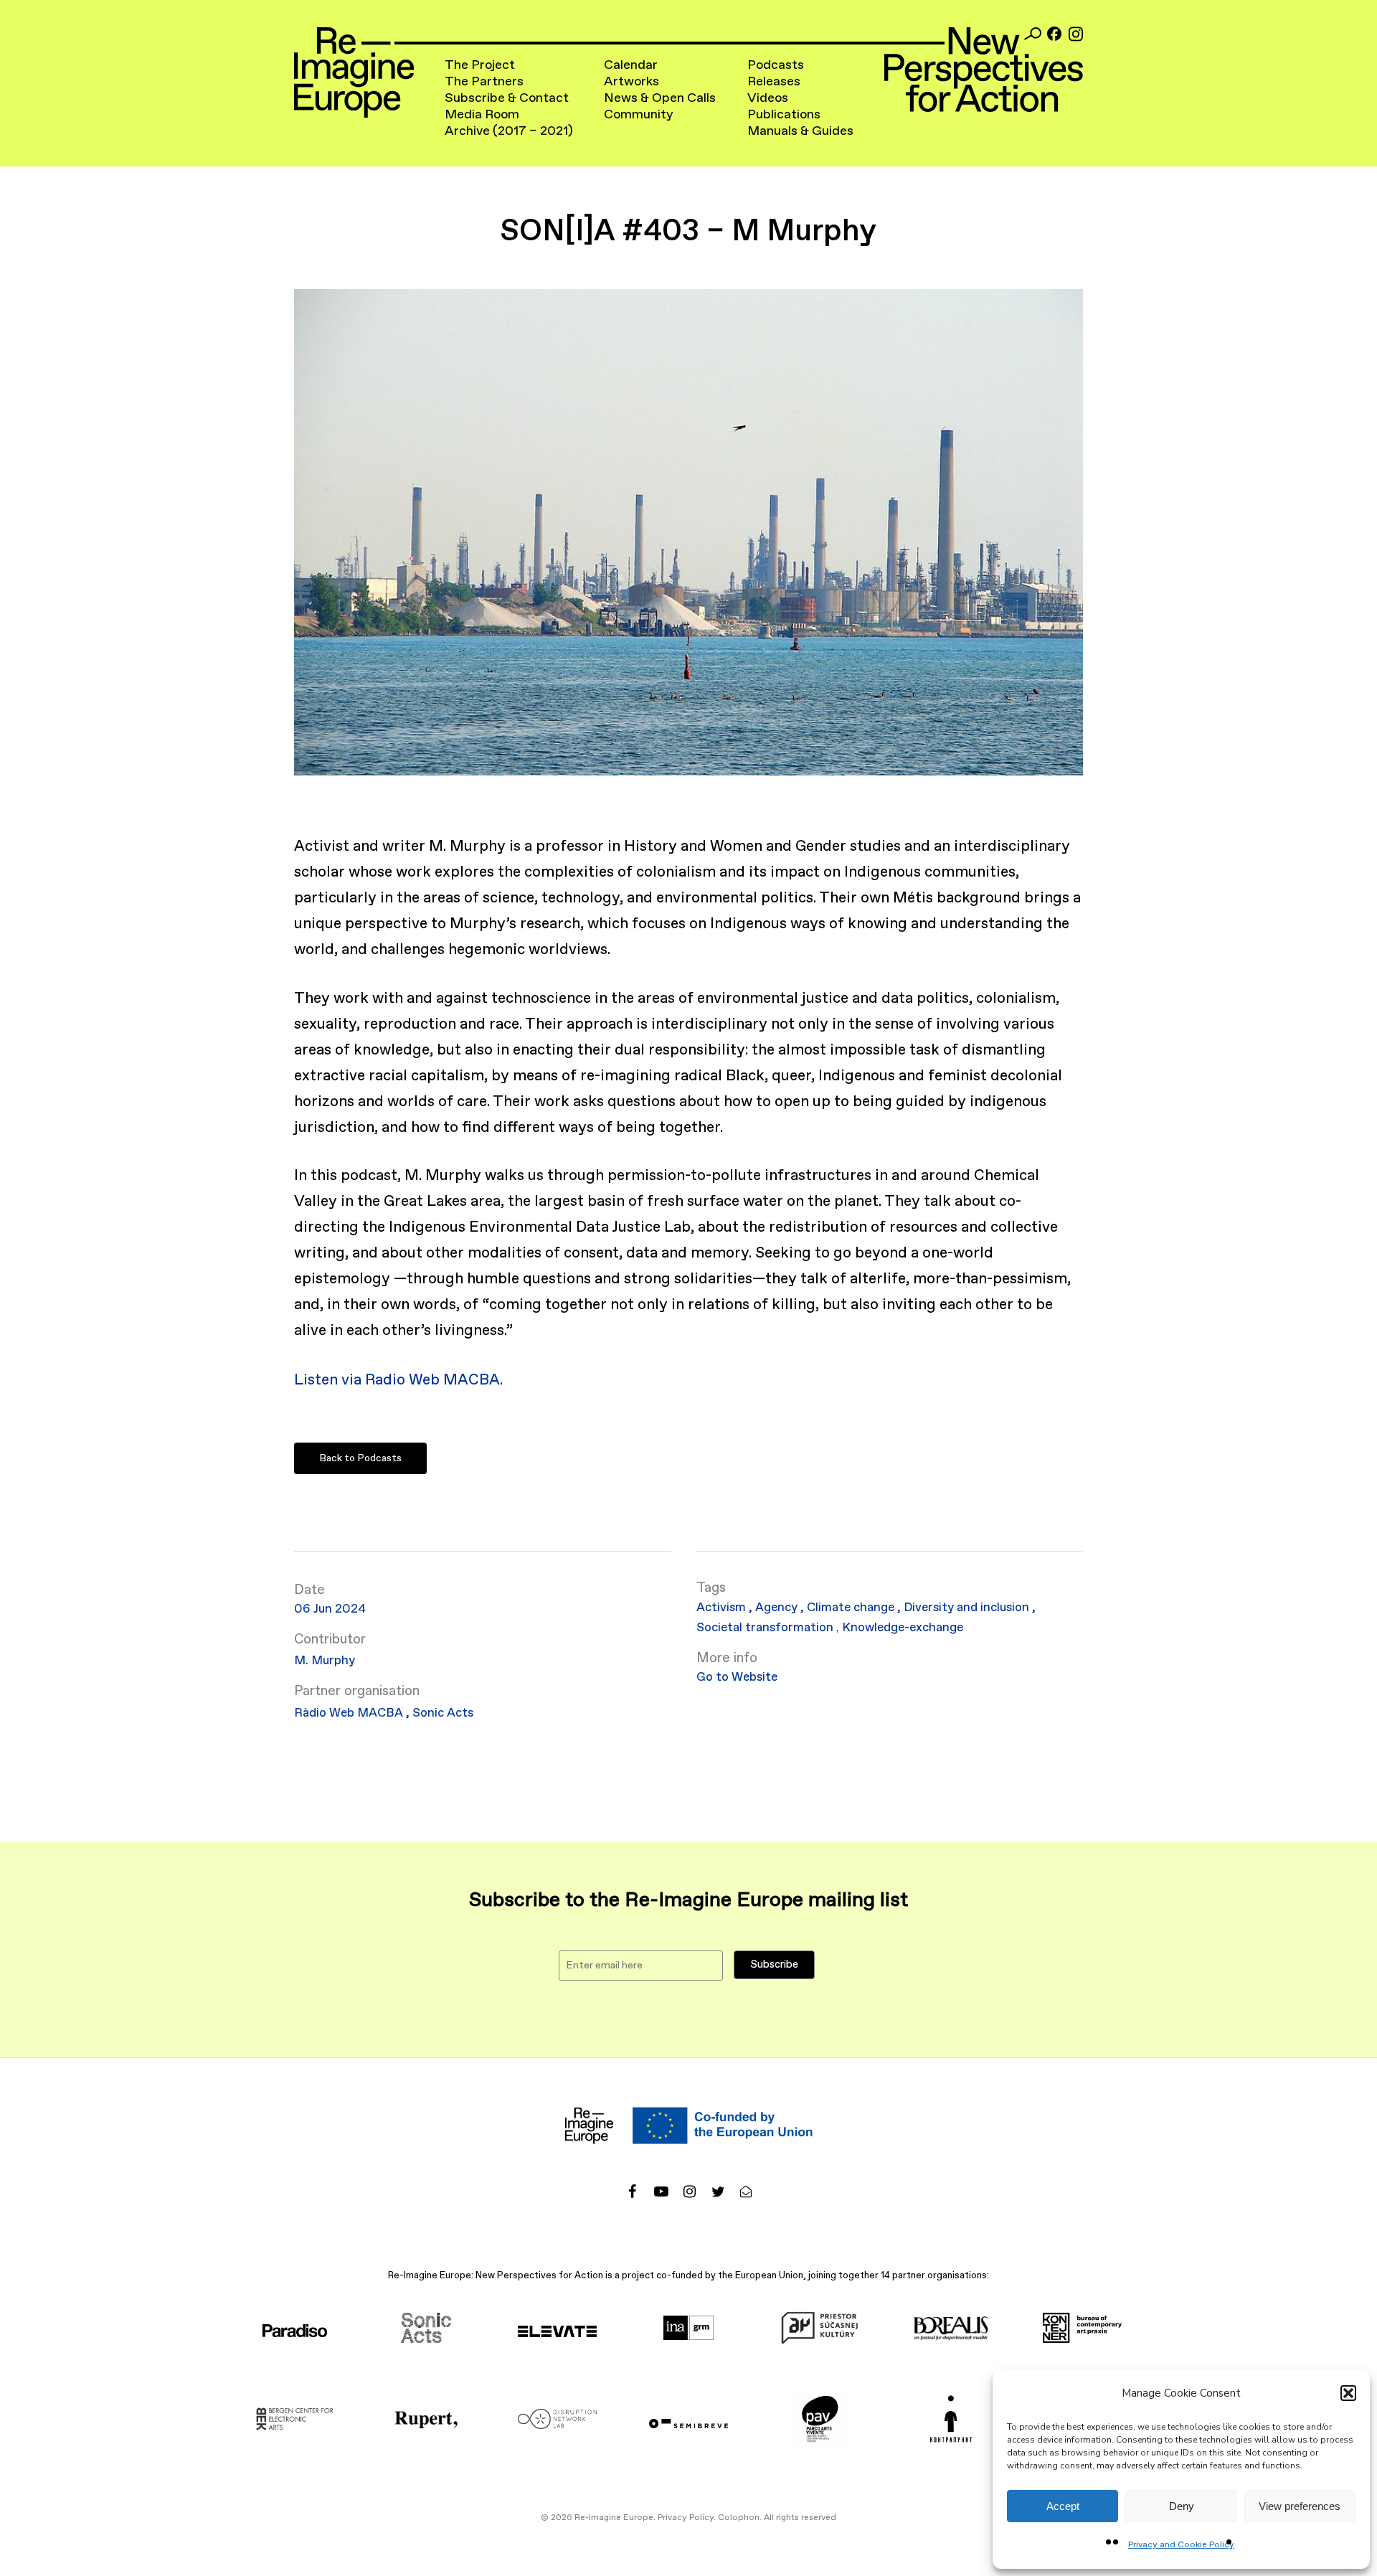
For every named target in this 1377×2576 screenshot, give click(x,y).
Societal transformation (766, 1628)
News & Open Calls (660, 98)
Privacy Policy (686, 2518)
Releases (774, 82)
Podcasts (776, 65)
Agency (778, 1608)
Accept (1063, 2506)
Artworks (631, 82)
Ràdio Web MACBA (350, 1713)
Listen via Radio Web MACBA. (398, 1380)
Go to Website (737, 1678)
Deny (1182, 2506)
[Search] (1033, 34)
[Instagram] (1076, 34)
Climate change (852, 1608)
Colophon (739, 2518)
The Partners (484, 82)
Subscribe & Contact (507, 98)
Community (639, 115)
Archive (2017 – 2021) (509, 131)
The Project (480, 65)
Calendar (631, 65)
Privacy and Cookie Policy (1181, 2545)
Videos (768, 98)
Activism (723, 1608)
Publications (784, 115)
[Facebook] (1054, 34)
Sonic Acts (443, 1713)
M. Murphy (325, 1661)
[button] (1348, 2393)
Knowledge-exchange (903, 1628)
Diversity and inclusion (968, 1608)
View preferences (1300, 2506)
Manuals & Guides (800, 131)
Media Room (482, 115)
